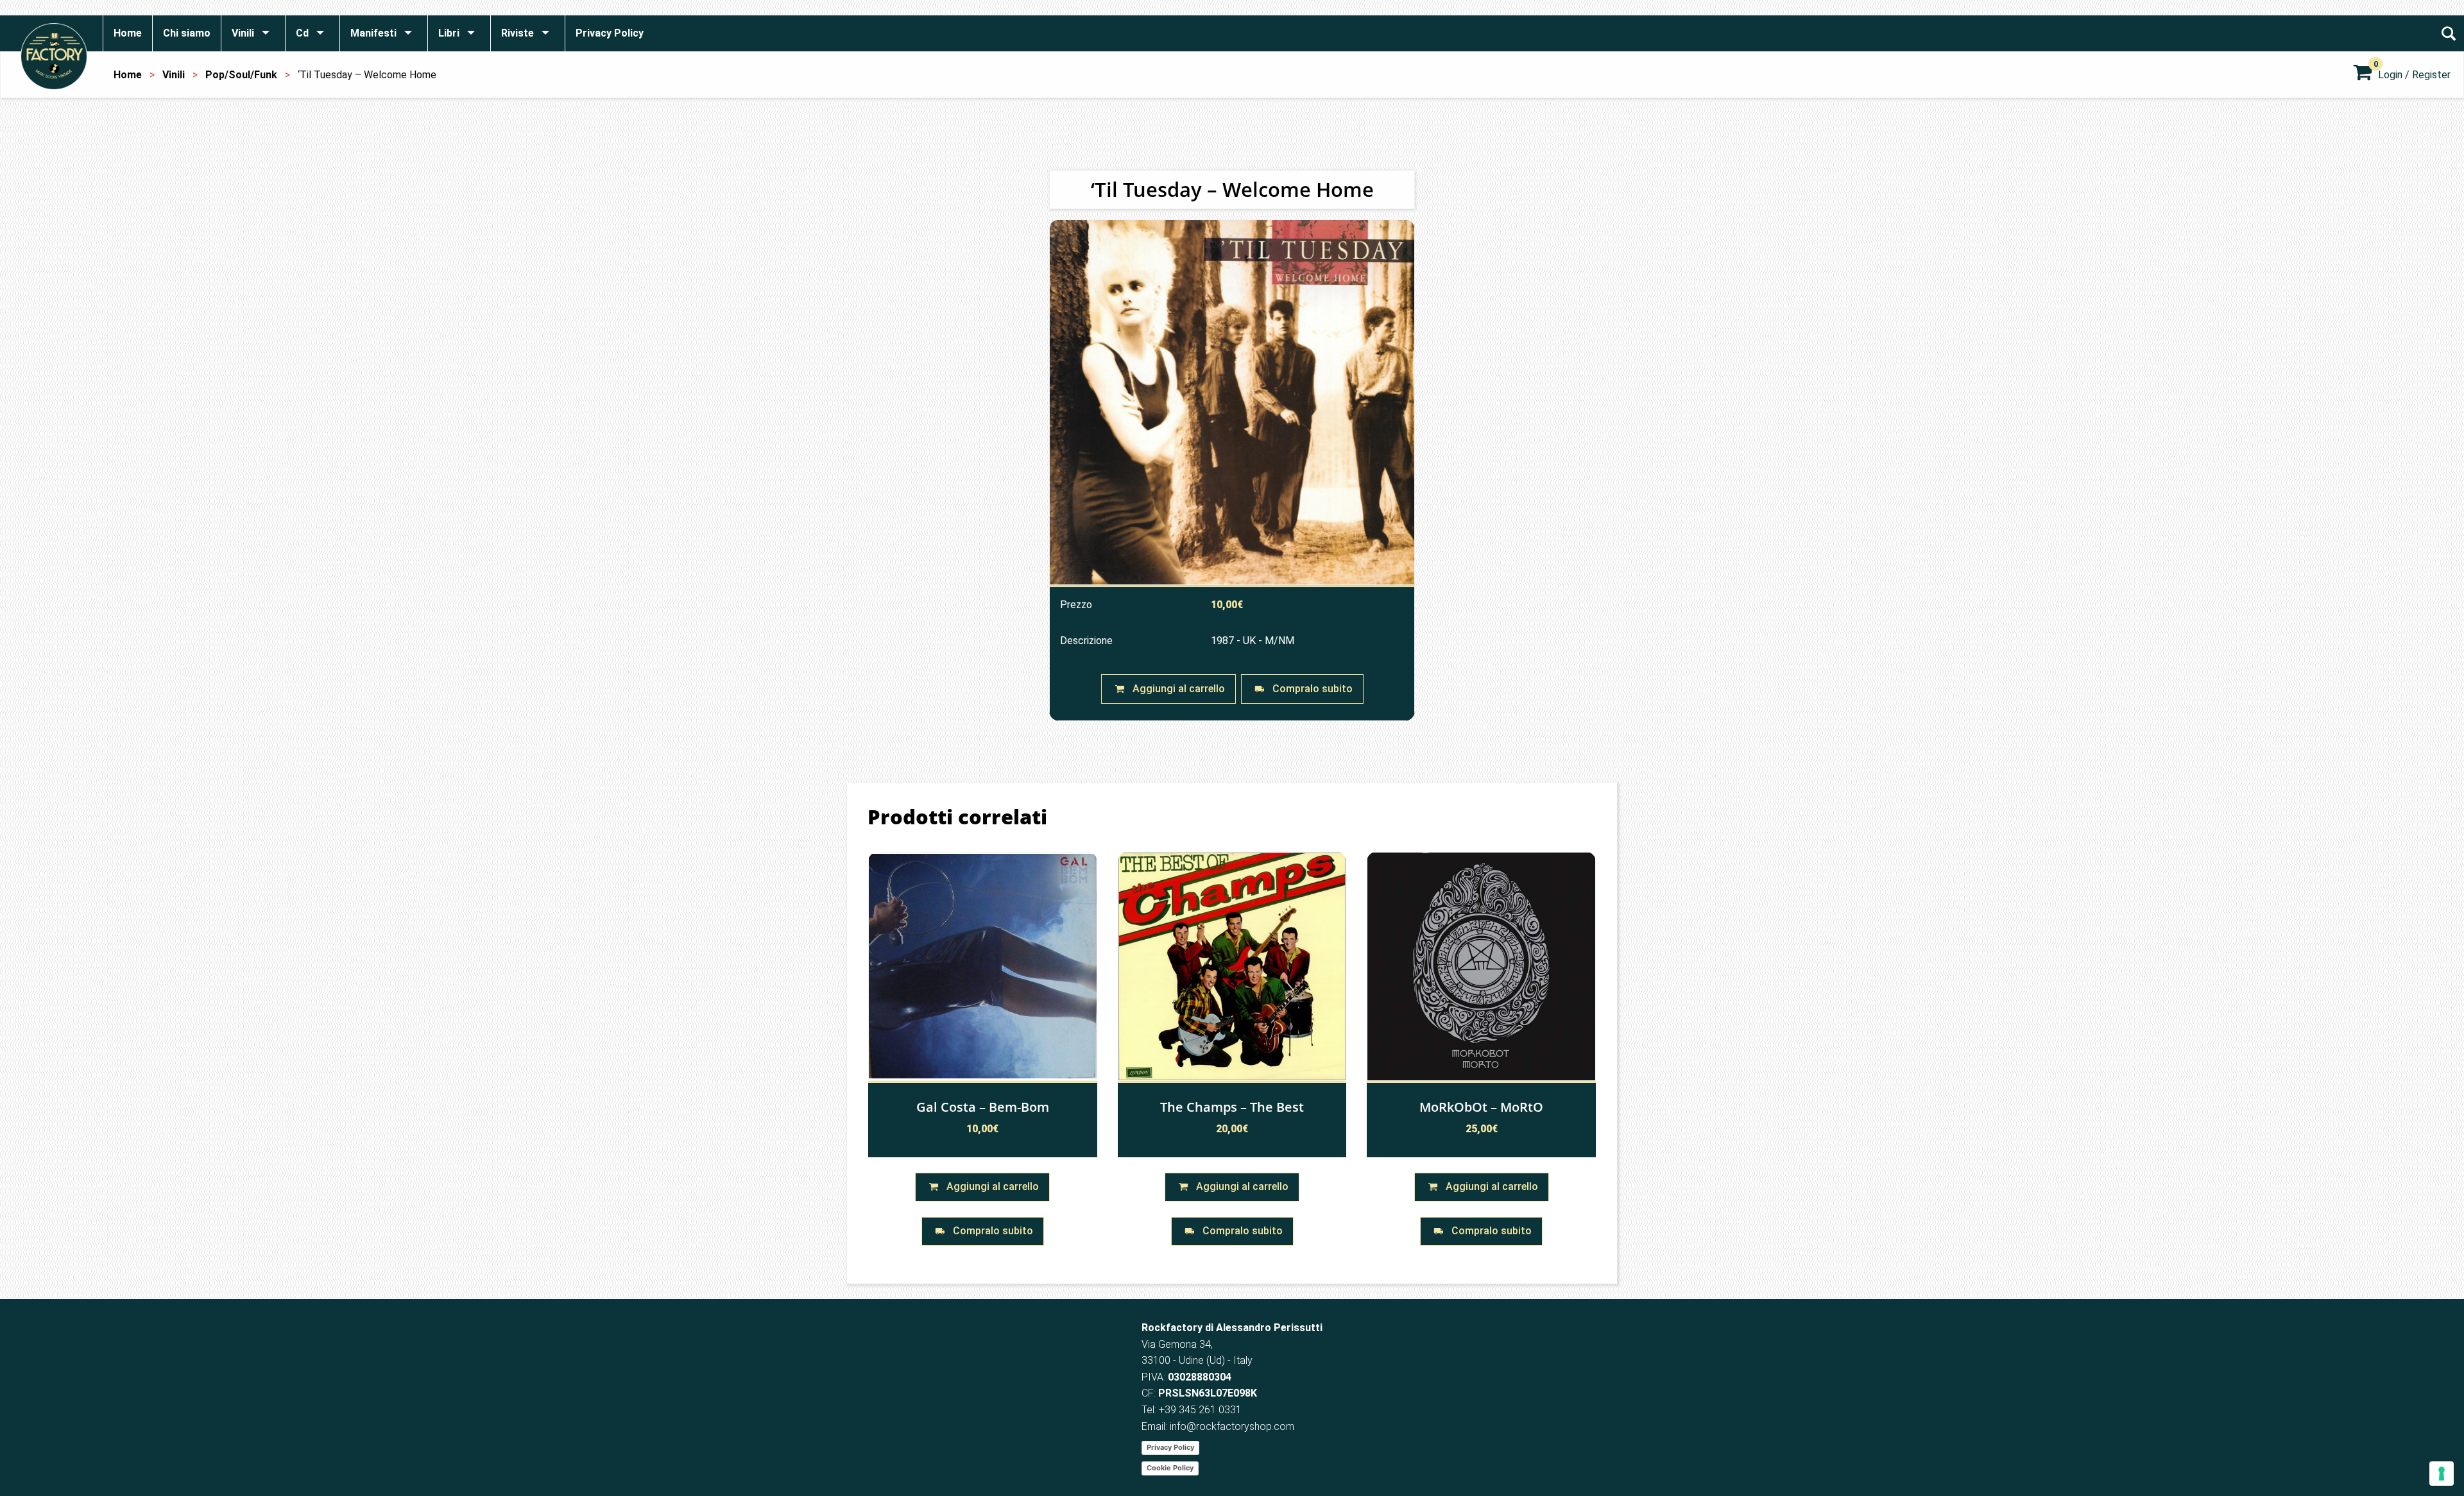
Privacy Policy (1170, 1447)
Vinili (174, 75)
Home (128, 75)
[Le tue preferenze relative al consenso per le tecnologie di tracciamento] (2442, 1474)
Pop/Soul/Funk (241, 75)
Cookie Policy (1170, 1468)
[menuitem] (127, 33)
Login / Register (2414, 75)
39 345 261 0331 (1203, 1410)
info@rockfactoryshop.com (1232, 1426)
